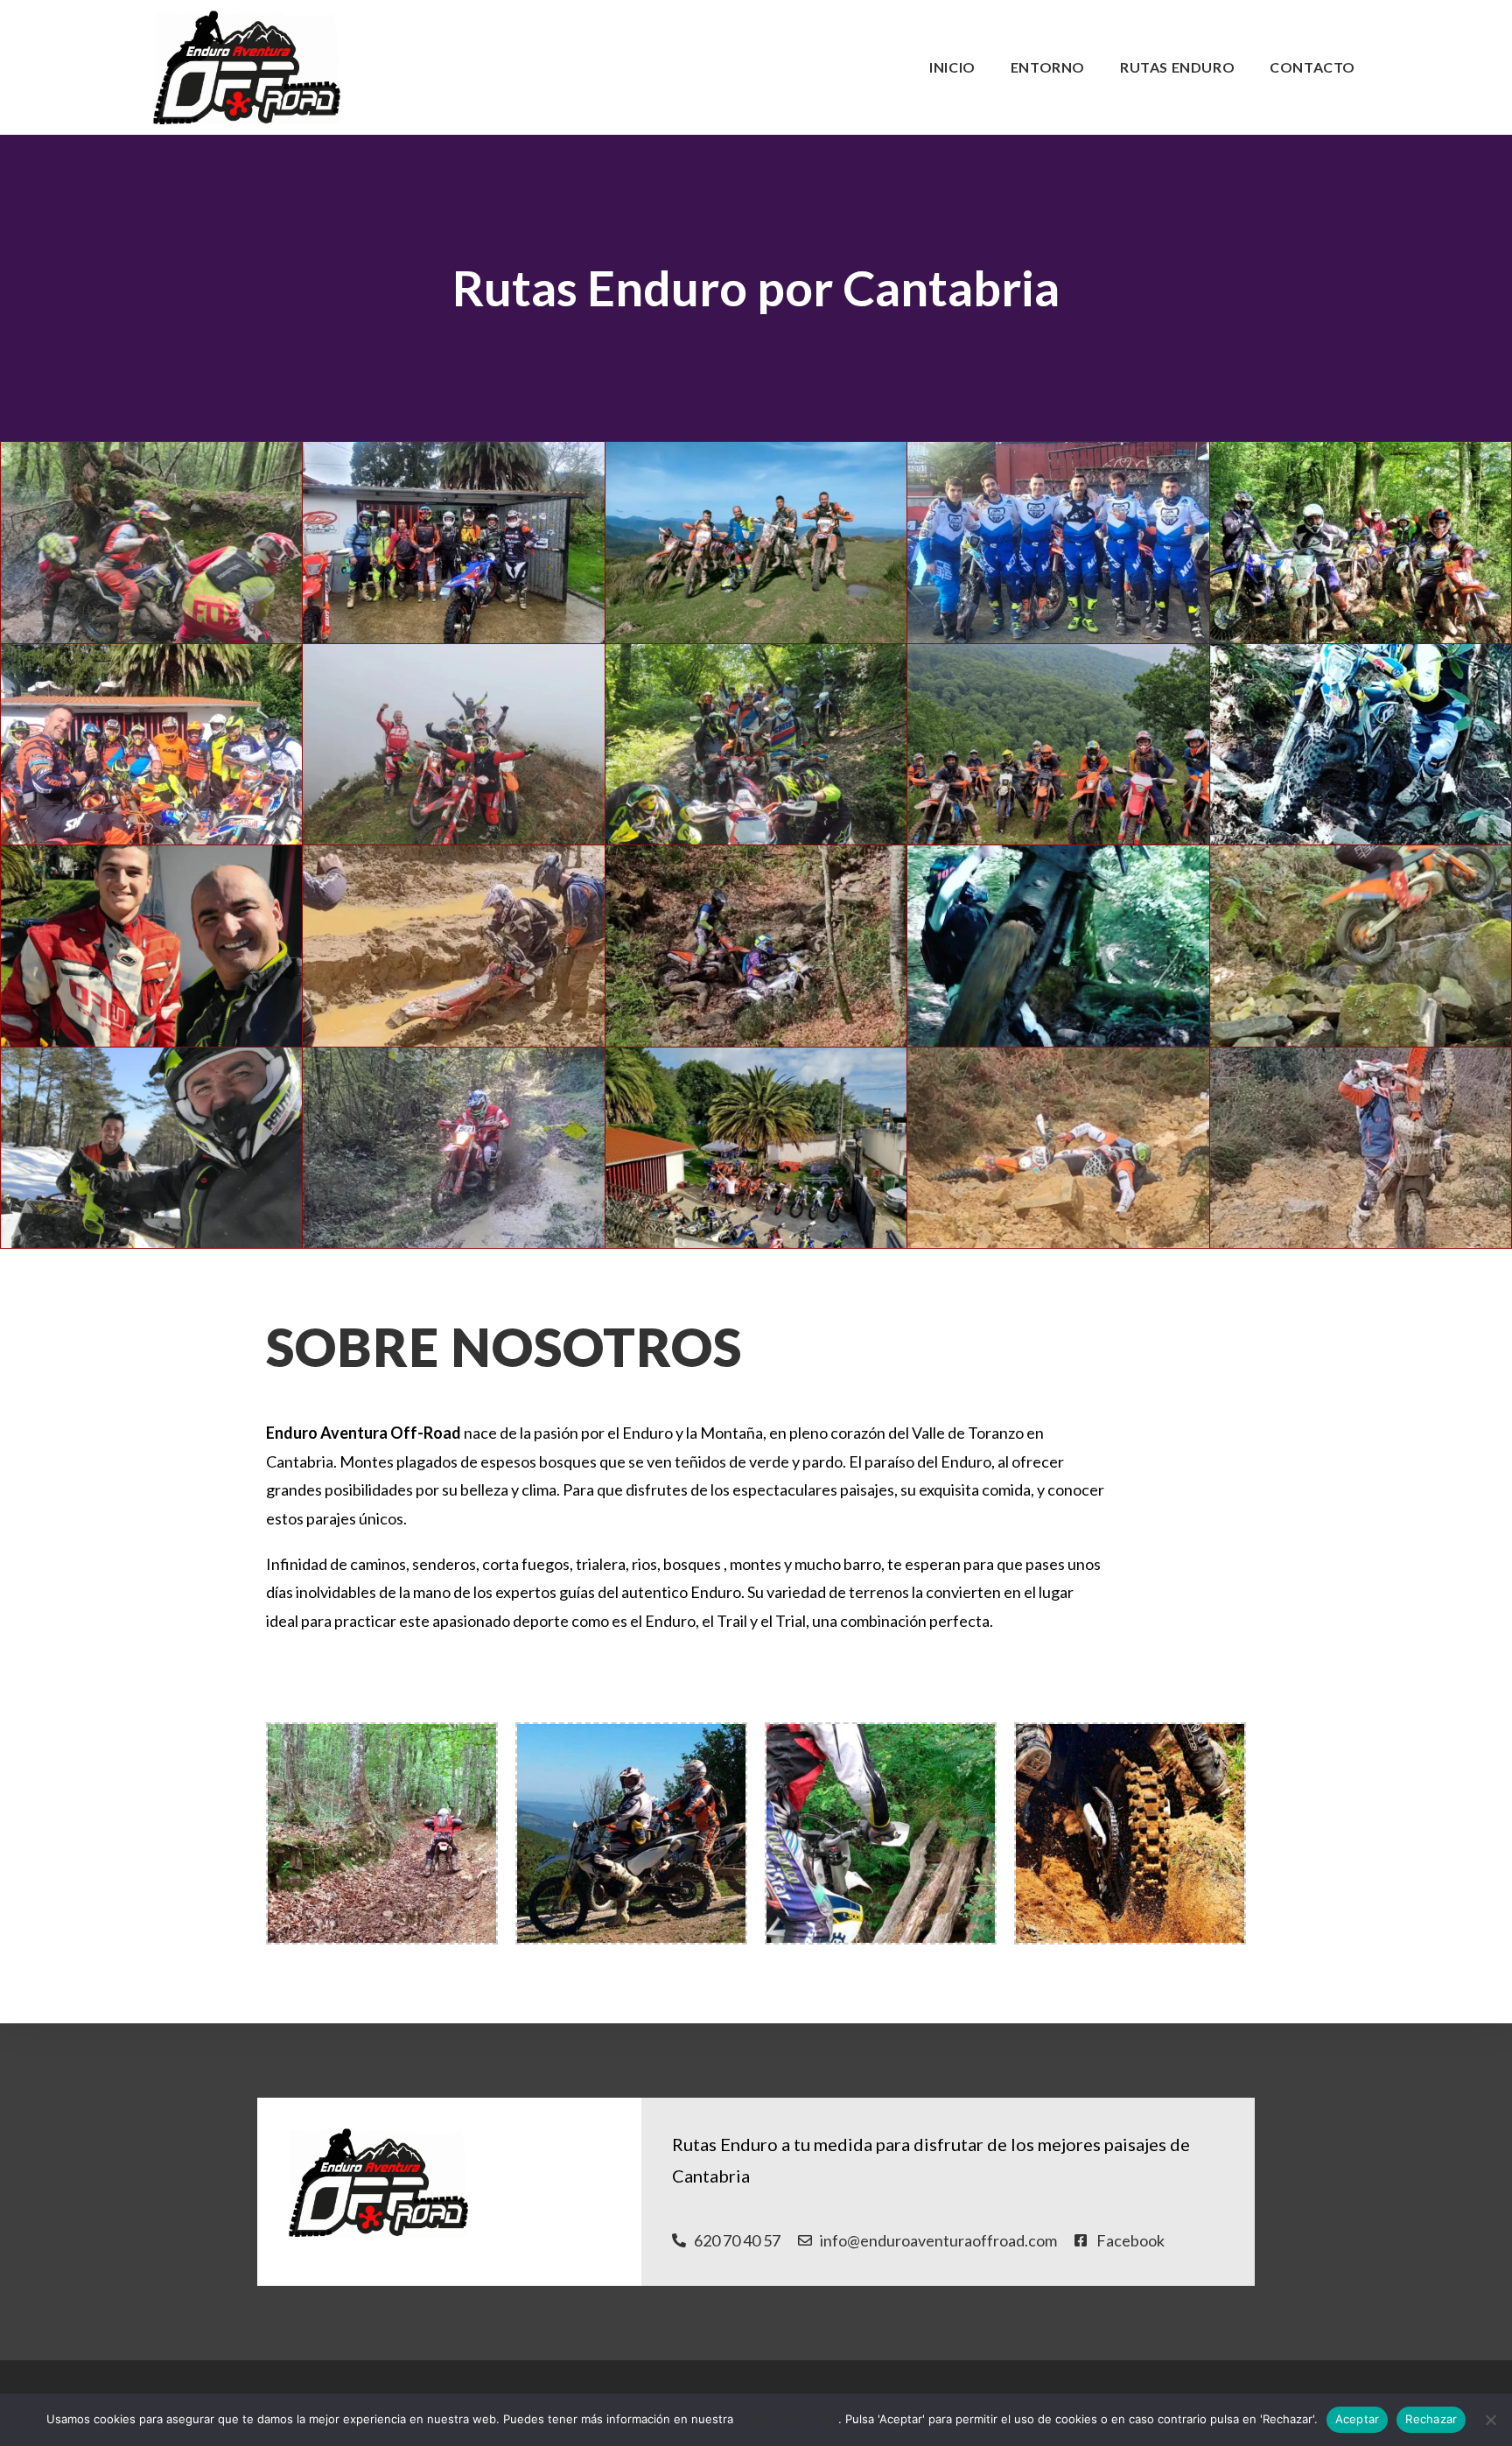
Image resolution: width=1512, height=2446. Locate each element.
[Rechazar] (1490, 2420)
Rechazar (1431, 2419)
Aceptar (1358, 2419)
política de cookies (787, 2419)
